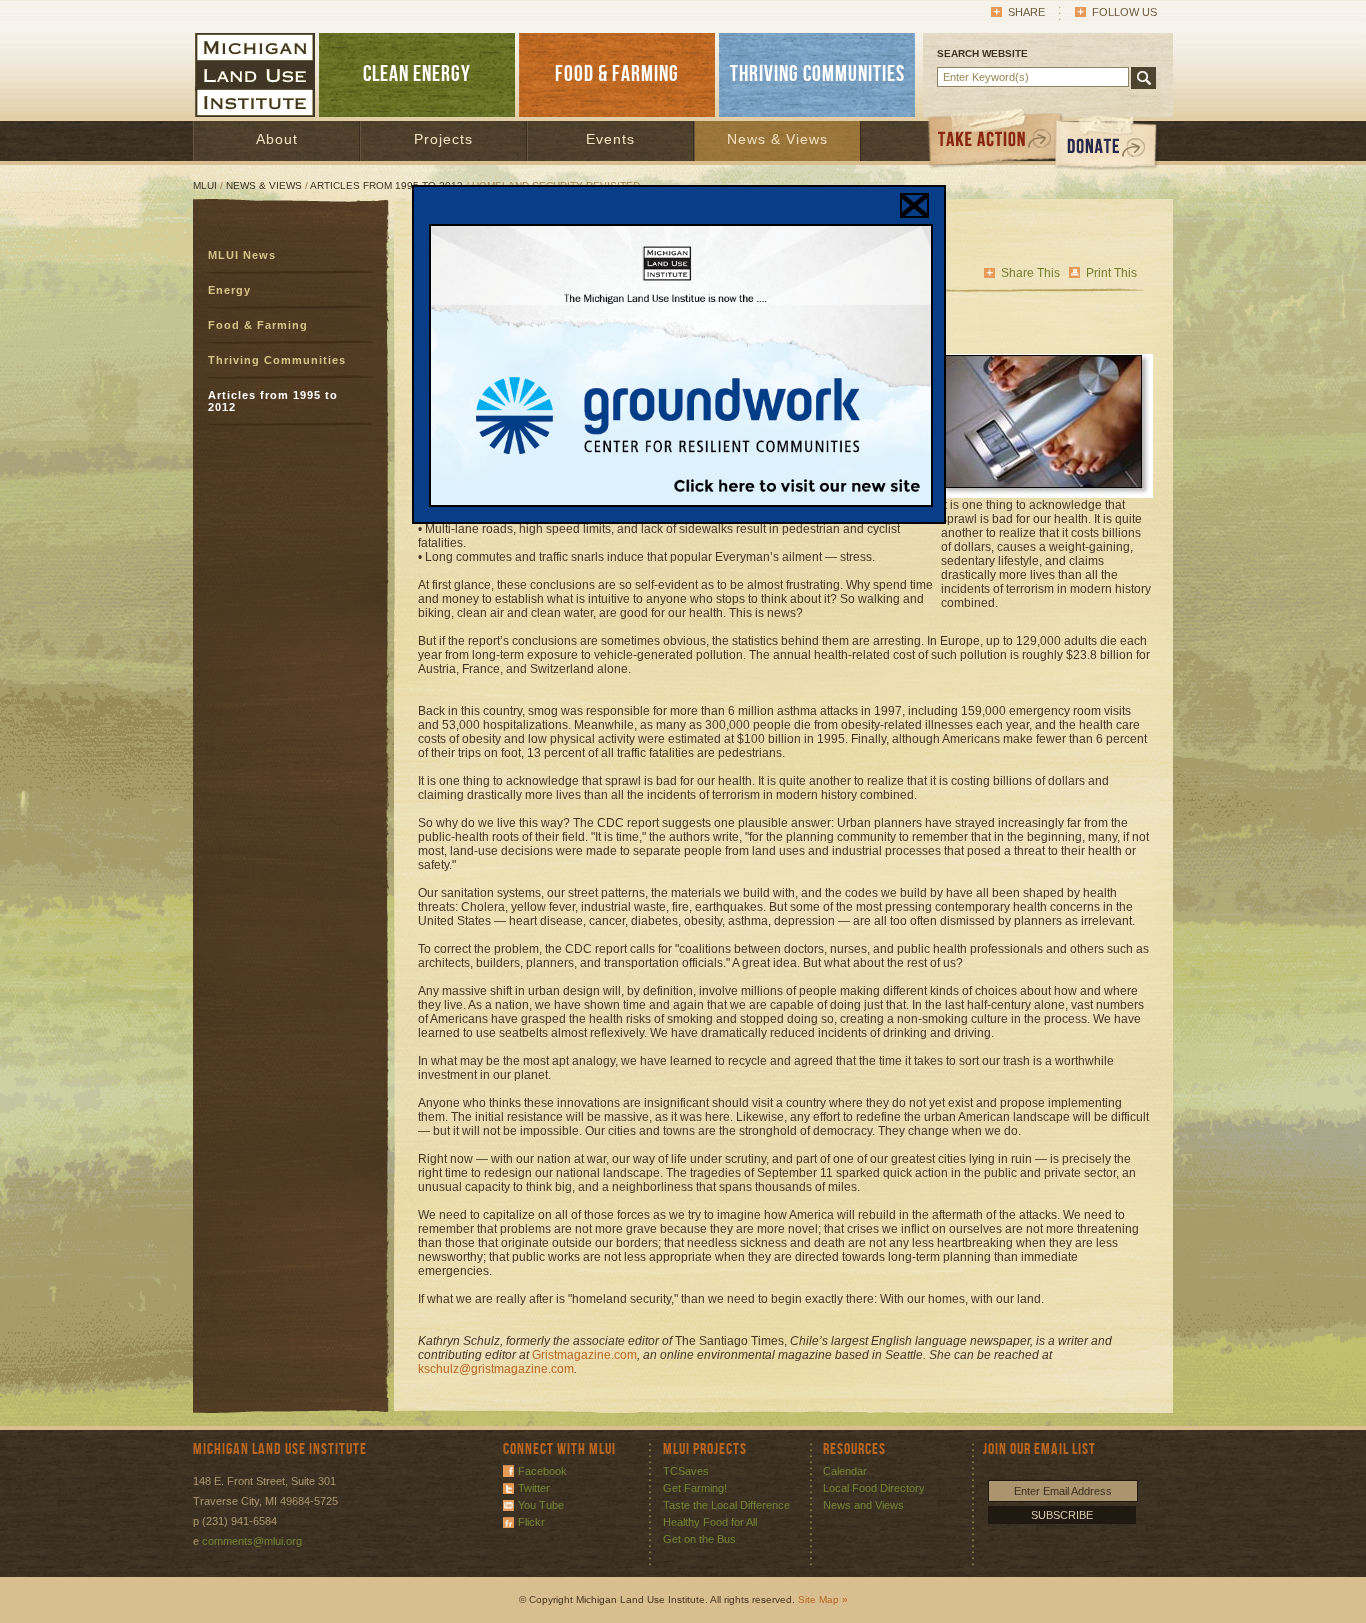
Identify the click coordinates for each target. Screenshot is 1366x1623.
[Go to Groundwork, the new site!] (681, 503)
